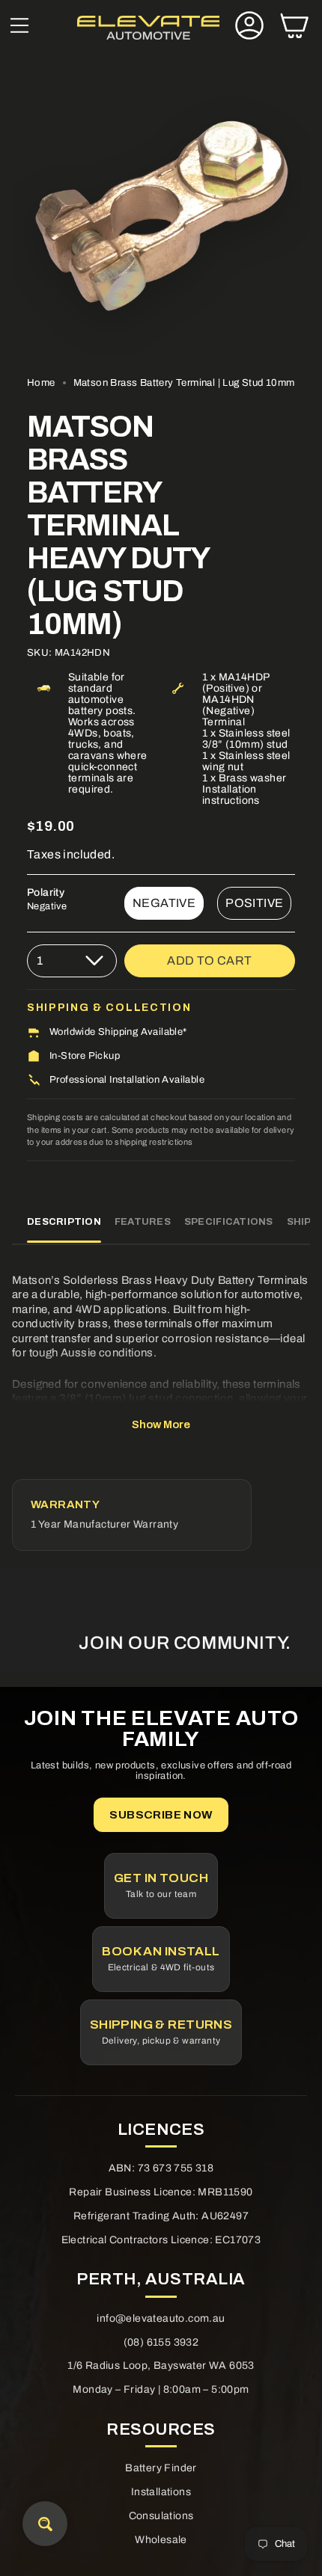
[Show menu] (19, 27)
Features (143, 1222)
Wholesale (161, 2540)
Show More (161, 1424)
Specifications (229, 1222)
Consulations (161, 2516)
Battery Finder (161, 2468)
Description (64, 1222)
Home (41, 382)
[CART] (294, 27)
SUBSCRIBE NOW (161, 1815)
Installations (161, 2492)
